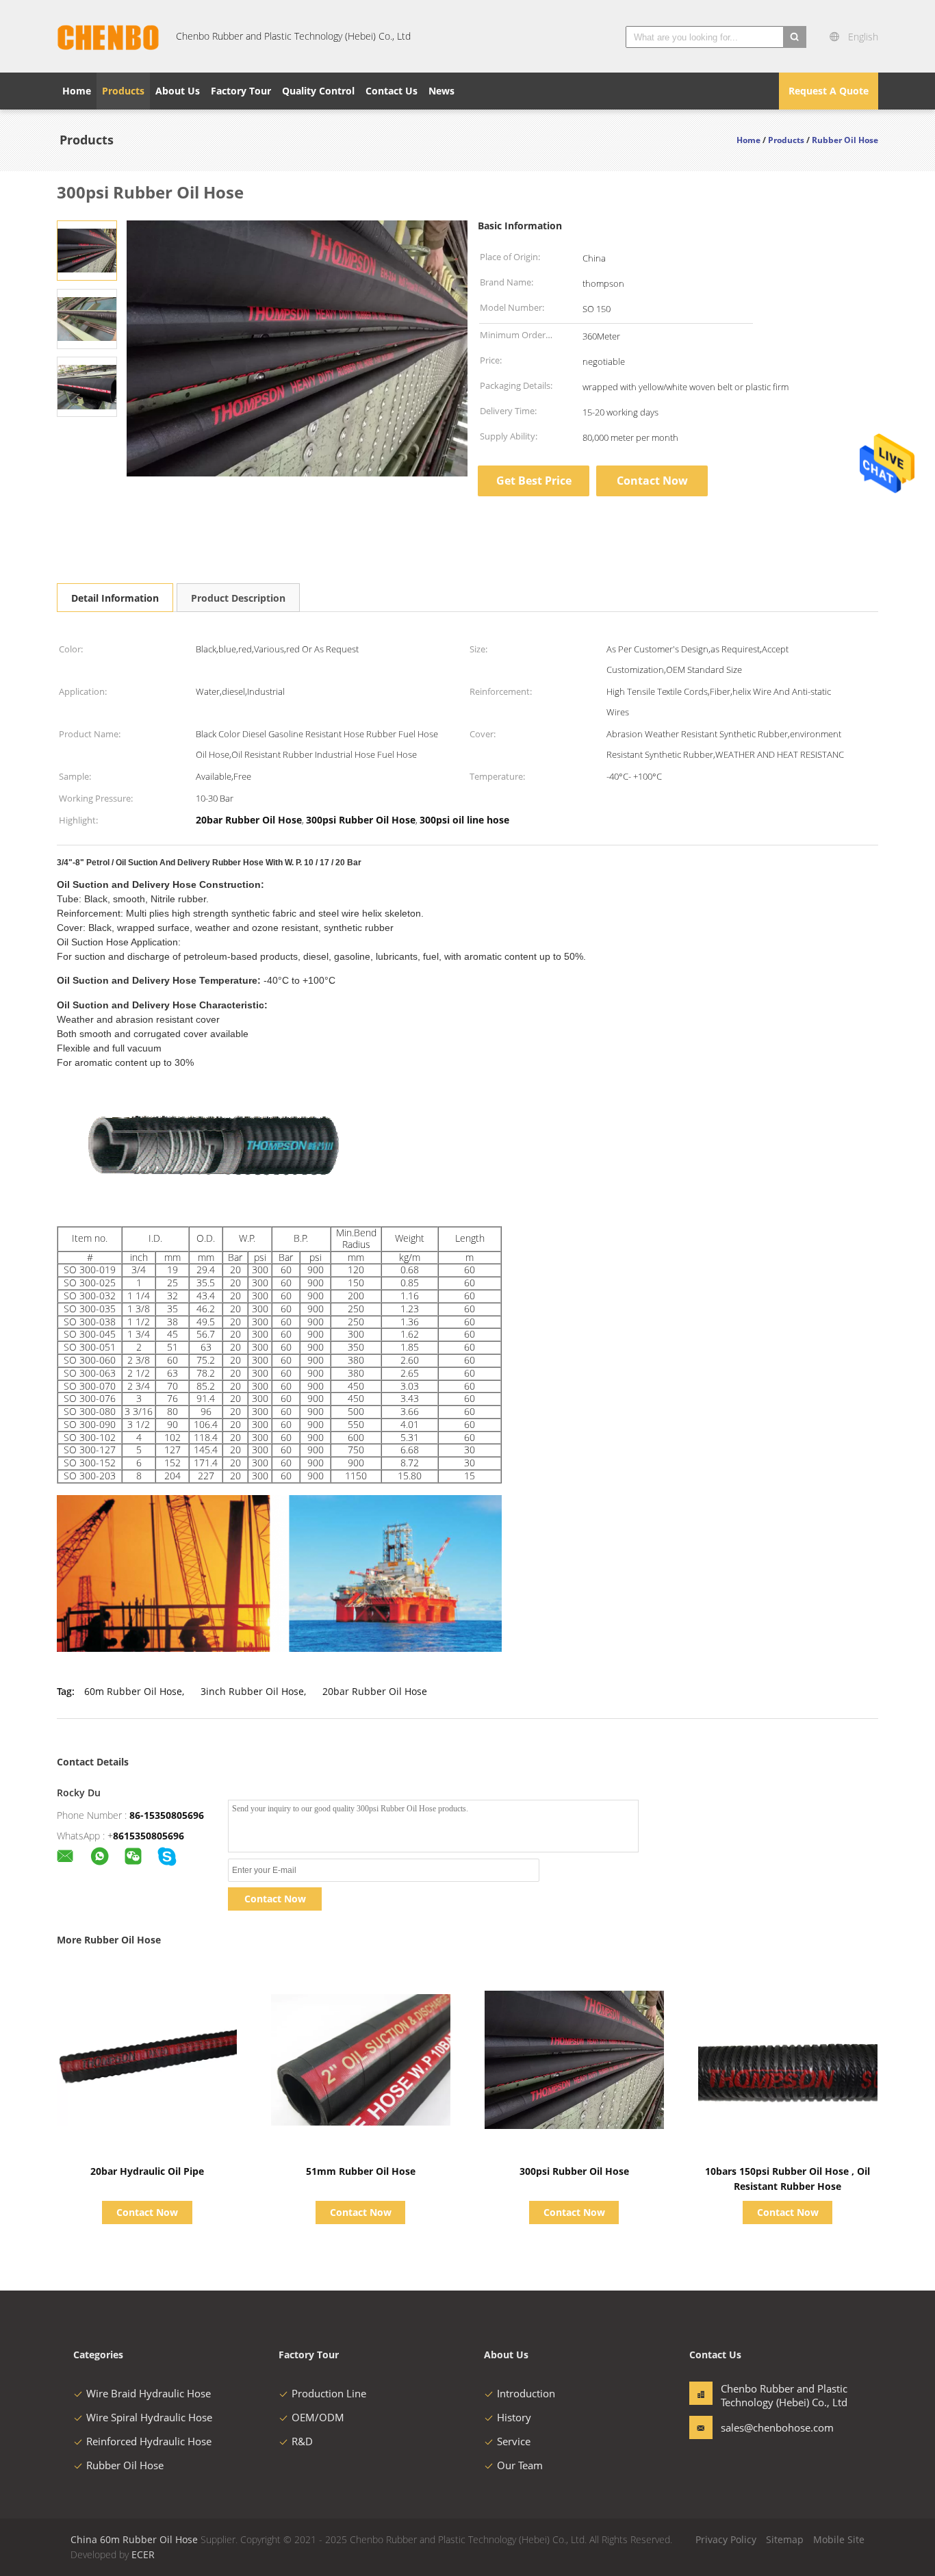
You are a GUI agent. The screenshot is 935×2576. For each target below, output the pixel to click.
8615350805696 (149, 1836)
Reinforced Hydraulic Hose (149, 2441)
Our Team (520, 2465)
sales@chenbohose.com (764, 2427)
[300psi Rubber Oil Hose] (87, 250)
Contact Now (652, 481)
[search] (795, 37)
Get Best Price (534, 481)
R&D (302, 2441)
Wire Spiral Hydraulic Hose (149, 2417)
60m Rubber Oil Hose (133, 1691)
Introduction (526, 2393)
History (514, 2417)
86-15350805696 (167, 1815)
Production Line (329, 2393)
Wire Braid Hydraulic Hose (149, 2393)
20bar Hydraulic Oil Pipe (147, 2171)
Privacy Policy (726, 2539)
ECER (143, 2554)
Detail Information (115, 598)
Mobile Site (839, 2539)
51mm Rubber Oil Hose (361, 2171)
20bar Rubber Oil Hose (375, 1691)
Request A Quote (829, 91)
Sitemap (785, 2539)
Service (514, 2441)
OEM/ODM (318, 2417)
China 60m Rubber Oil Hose (134, 2539)
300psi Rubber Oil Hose (574, 2171)
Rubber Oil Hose (125, 2465)
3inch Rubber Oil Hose (252, 1691)
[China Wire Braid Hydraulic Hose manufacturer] (108, 36)
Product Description (238, 598)
